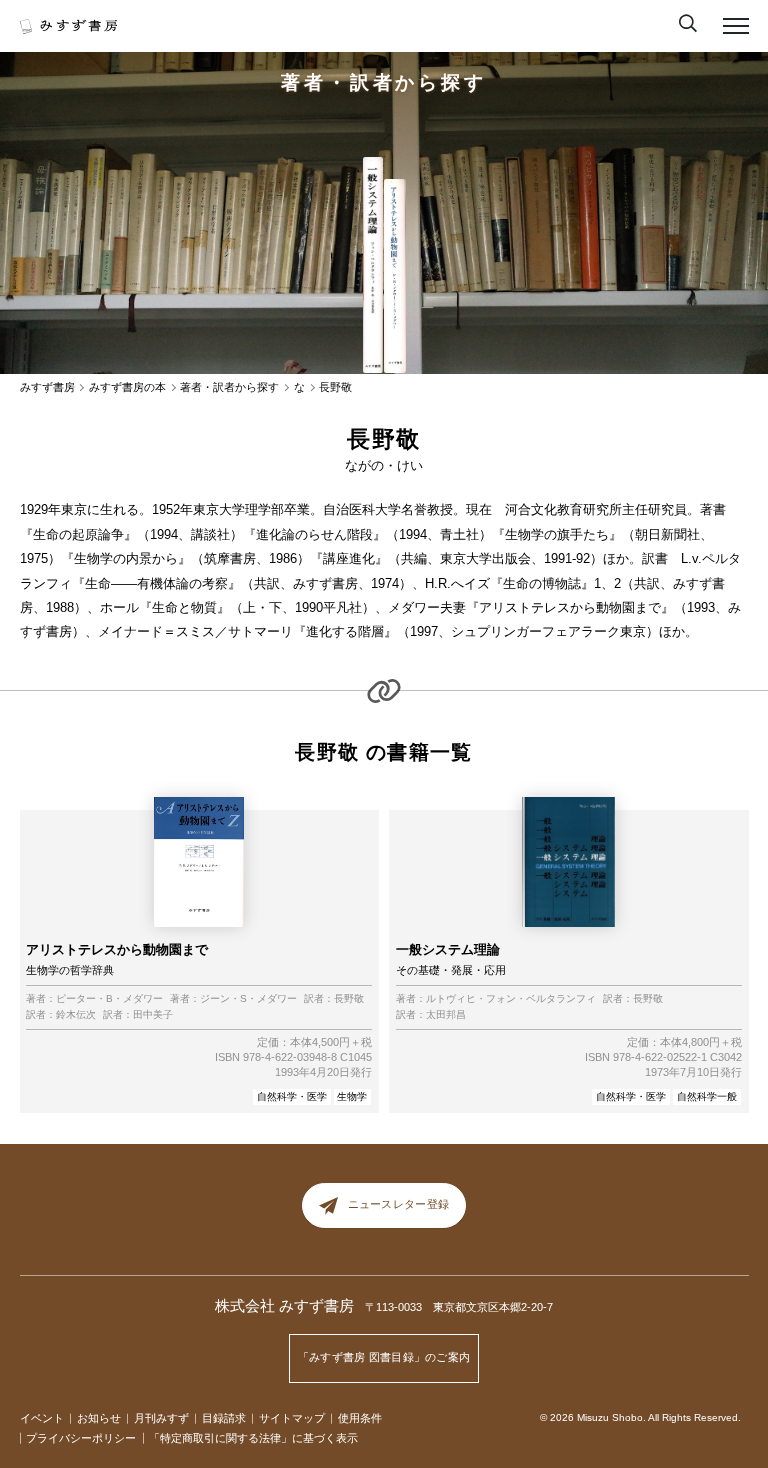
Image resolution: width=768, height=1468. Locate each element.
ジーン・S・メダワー (248, 999)
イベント (42, 1418)
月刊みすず (161, 1418)
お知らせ (99, 1418)
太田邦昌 (446, 1015)
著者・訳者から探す (384, 82)
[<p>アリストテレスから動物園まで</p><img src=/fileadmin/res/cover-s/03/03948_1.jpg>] (394, 276)
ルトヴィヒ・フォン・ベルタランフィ (511, 999)
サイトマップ (292, 1418)
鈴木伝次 (76, 1015)
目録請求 (224, 1418)
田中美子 (153, 1015)
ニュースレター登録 (398, 1204)
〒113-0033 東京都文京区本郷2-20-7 (459, 1307)
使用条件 (360, 1418)
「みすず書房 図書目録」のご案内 (384, 1357)
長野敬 (349, 999)
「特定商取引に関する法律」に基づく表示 (253, 1438)
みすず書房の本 (127, 387)
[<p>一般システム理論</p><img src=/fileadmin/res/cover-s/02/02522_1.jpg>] (372, 265)
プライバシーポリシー (81, 1438)
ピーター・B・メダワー (109, 999)
